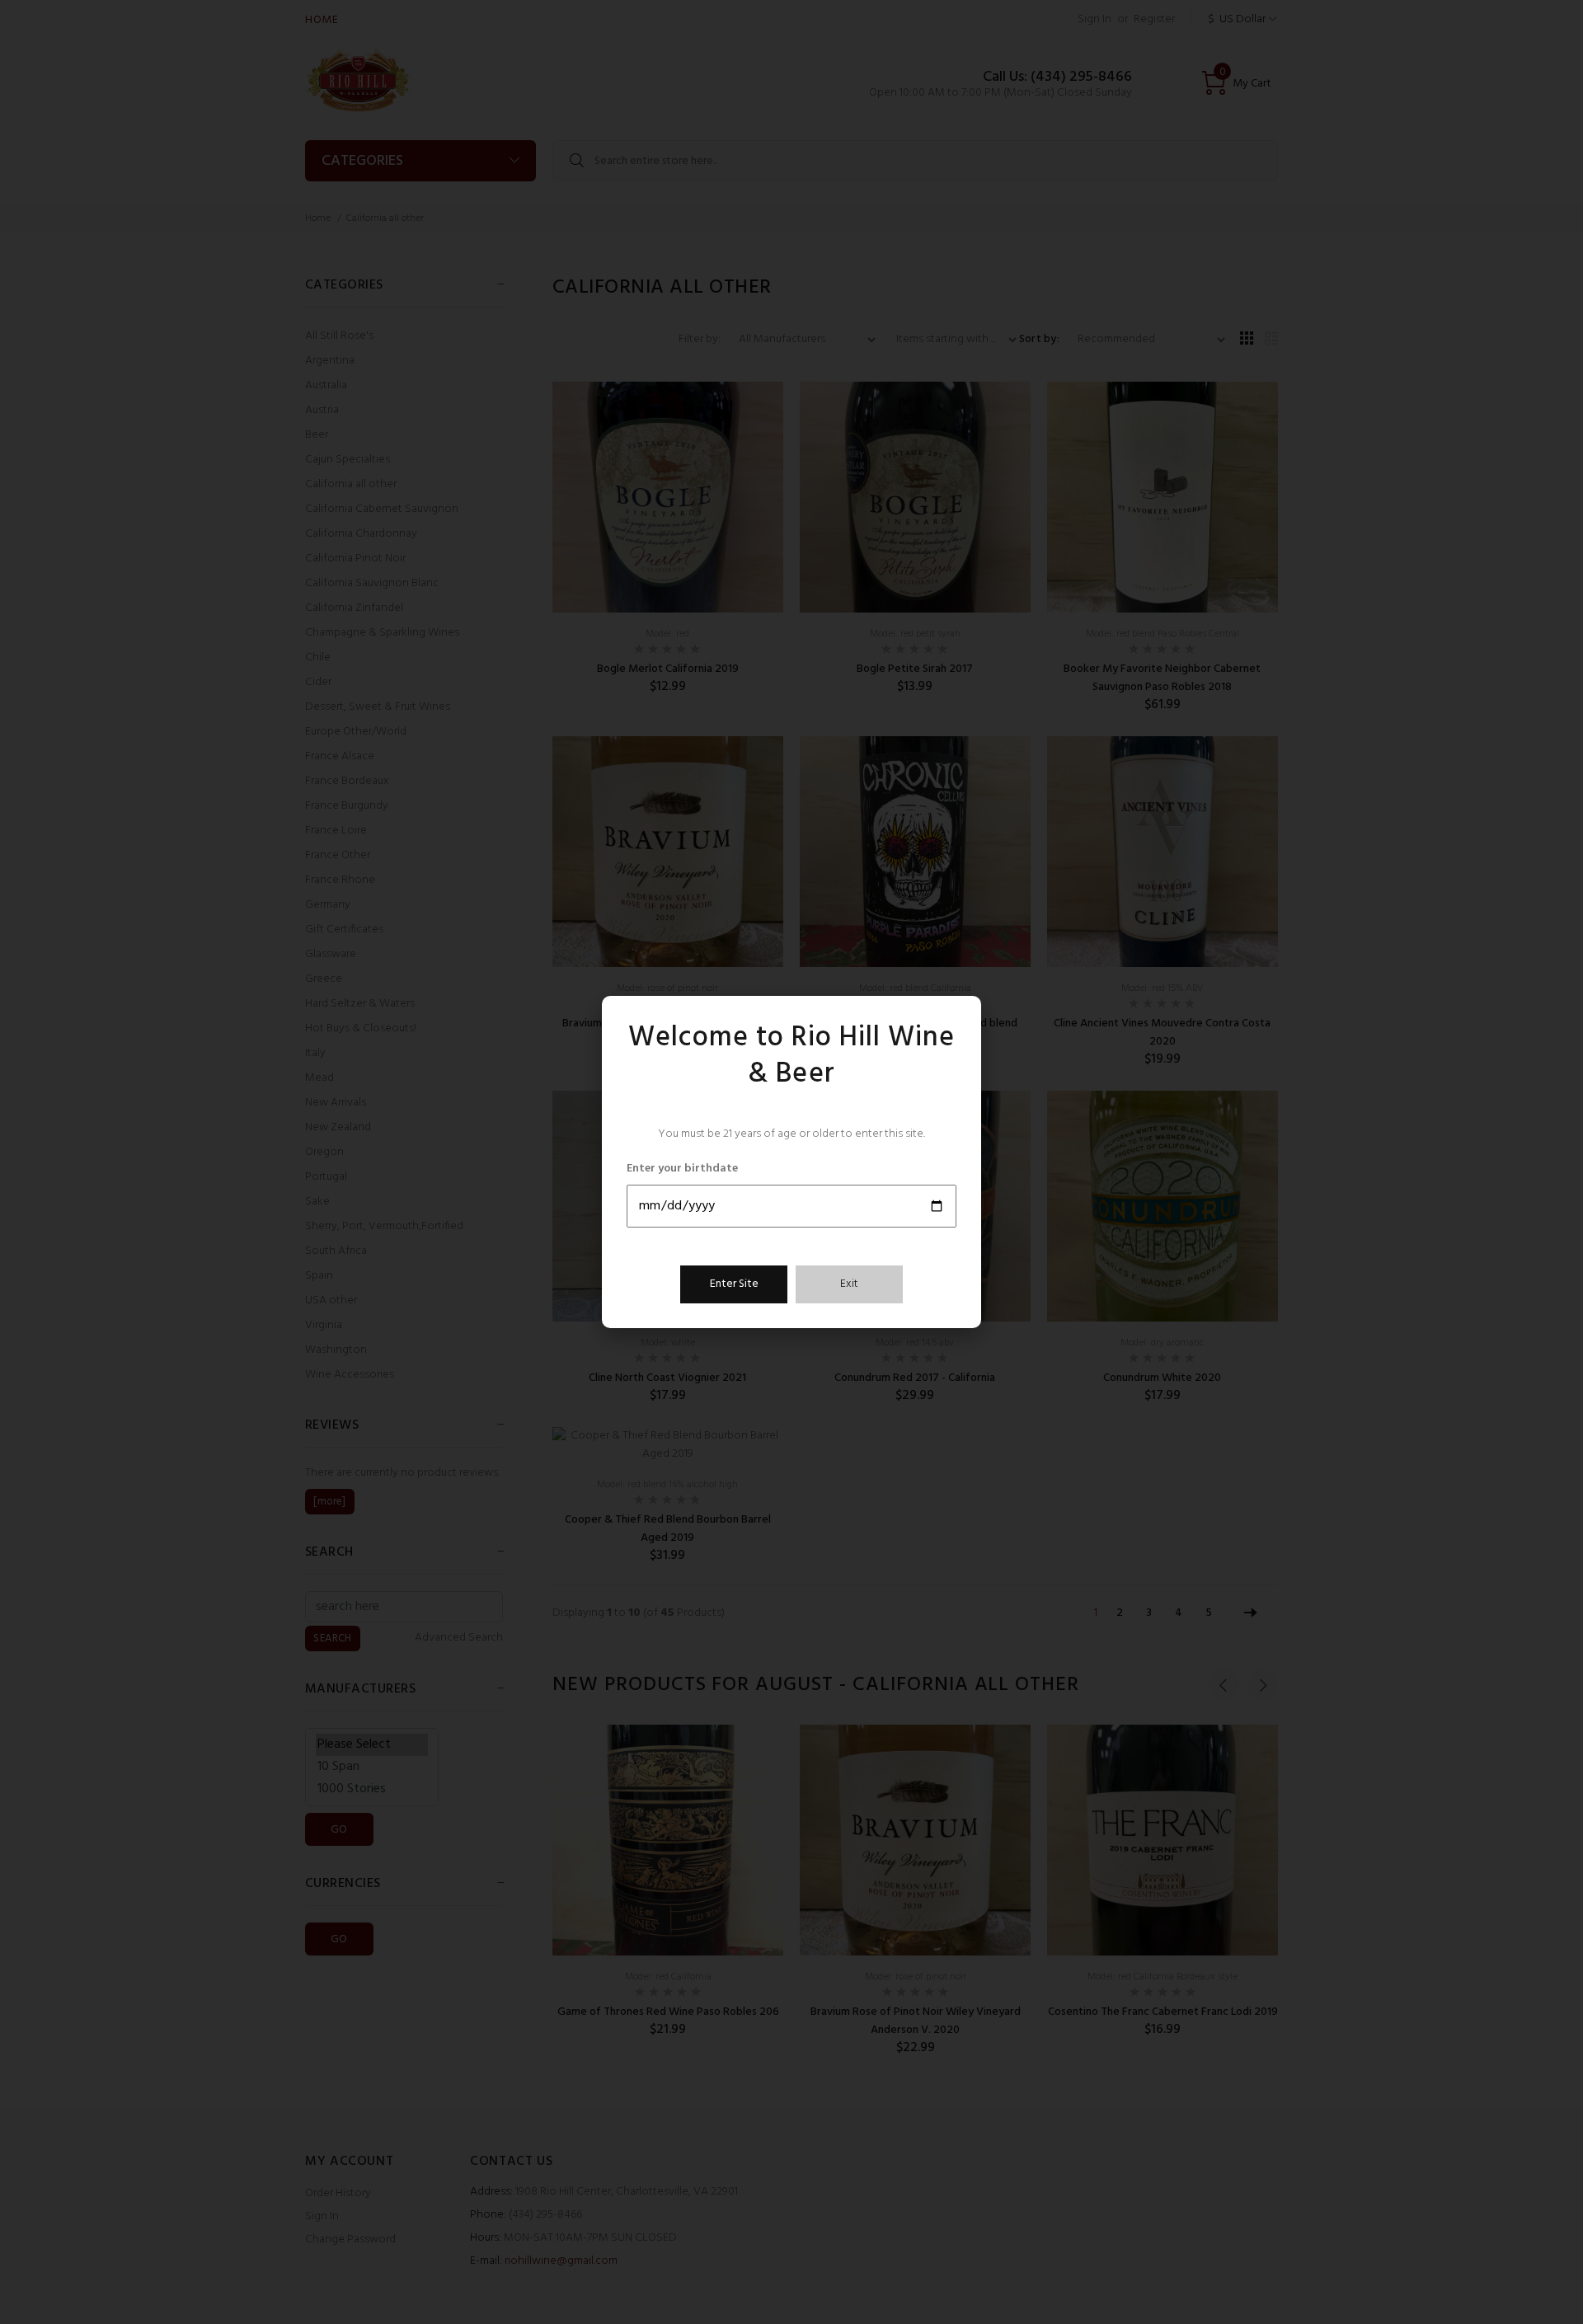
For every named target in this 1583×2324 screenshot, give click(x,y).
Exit (849, 1284)
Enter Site (734, 1284)
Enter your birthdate (682, 1169)
